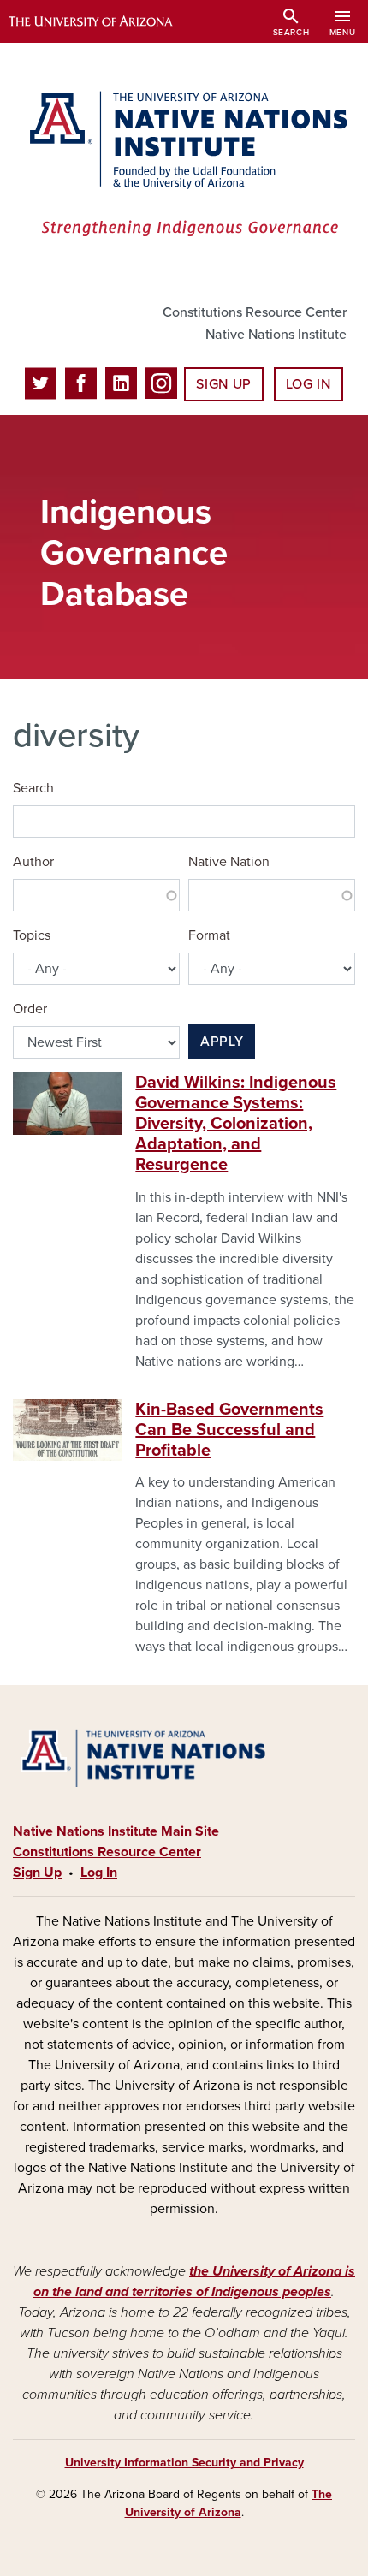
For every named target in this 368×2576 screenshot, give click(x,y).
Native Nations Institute (276, 335)
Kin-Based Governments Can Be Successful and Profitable (229, 1430)
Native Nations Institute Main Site (116, 1831)
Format (209, 935)
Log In (309, 384)
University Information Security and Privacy (184, 2463)
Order (30, 1009)
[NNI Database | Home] (184, 166)
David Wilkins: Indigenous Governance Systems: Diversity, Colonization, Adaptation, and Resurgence (236, 1124)
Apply (222, 1042)
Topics (32, 935)
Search (33, 788)
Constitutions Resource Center (255, 312)
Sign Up (223, 384)
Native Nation (229, 862)
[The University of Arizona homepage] (103, 21)
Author (33, 862)
